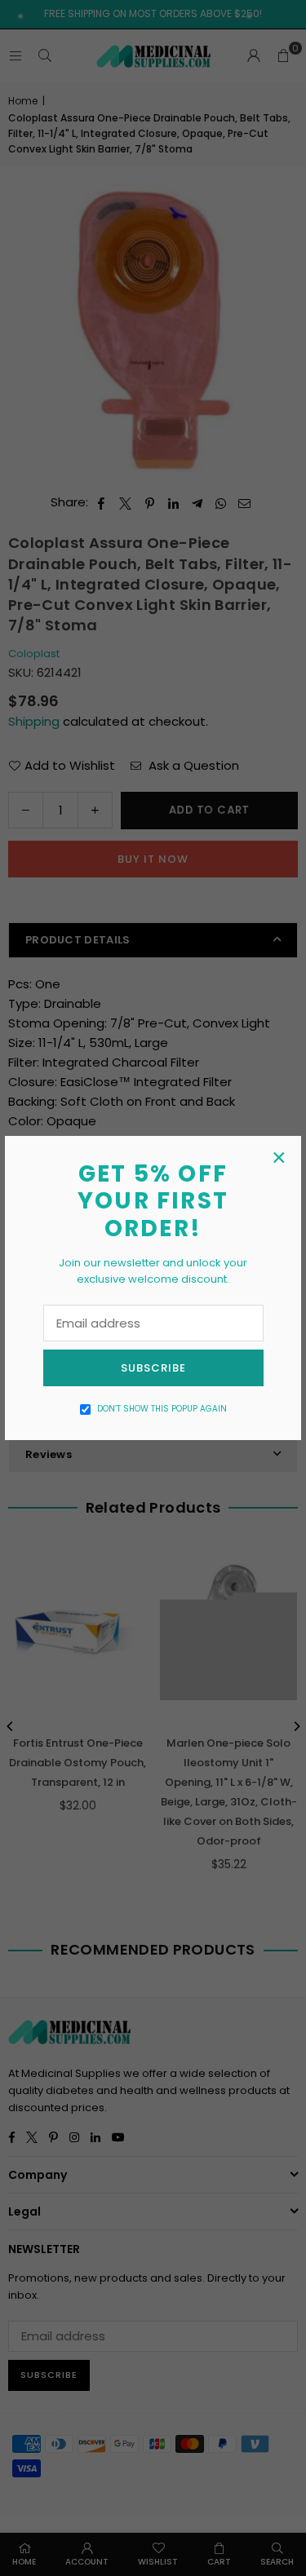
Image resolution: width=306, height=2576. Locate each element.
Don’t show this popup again (162, 1409)
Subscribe (153, 1368)
